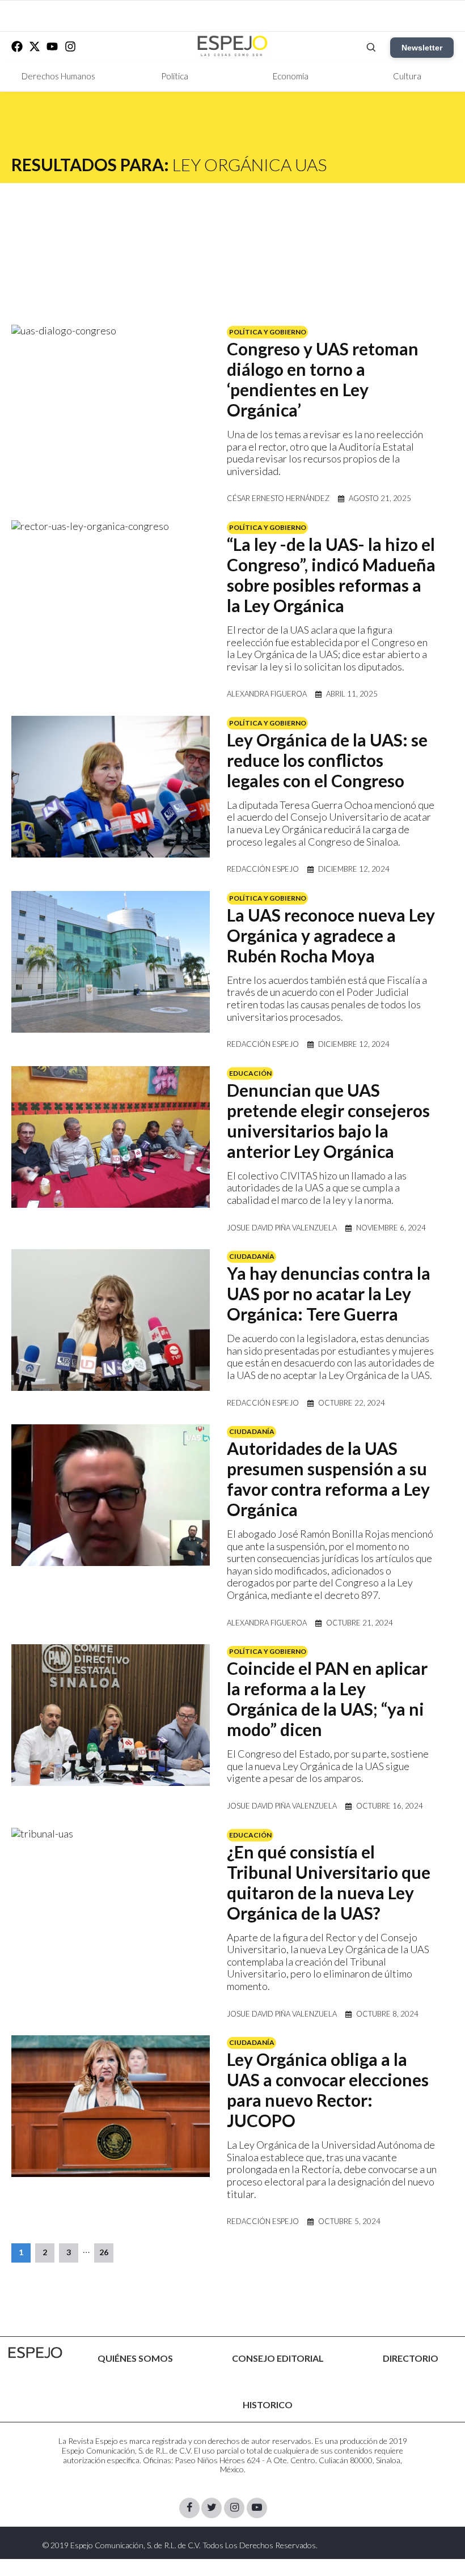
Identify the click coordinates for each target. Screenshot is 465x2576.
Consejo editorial (278, 2358)
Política (175, 76)
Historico (268, 2405)
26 (104, 2252)
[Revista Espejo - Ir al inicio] (35, 2353)
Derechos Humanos (58, 76)
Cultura (407, 76)
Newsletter (422, 48)
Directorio (411, 2358)
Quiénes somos (135, 2358)
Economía (291, 76)
